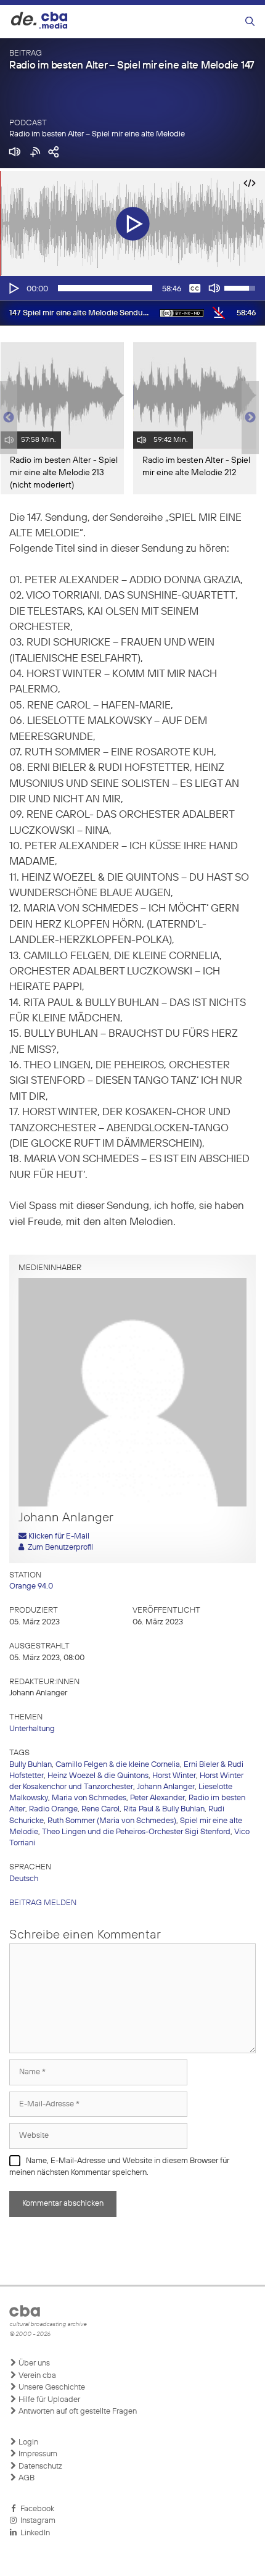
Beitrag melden (43, 1903)
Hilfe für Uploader (48, 2400)
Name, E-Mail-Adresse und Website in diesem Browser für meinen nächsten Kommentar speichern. (119, 2167)
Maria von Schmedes (89, 1798)
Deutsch (24, 1879)
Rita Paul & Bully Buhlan (164, 1809)
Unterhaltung (32, 1729)
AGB (26, 2478)
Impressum (37, 2454)
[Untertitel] (195, 288)
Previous (6, 418)
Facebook (35, 2509)
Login (27, 2442)
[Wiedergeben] (13, 288)
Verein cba (36, 2376)
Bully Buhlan (31, 1765)
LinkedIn (33, 2533)
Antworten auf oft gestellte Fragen (77, 2412)
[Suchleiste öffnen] (250, 22)
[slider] (105, 288)
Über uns (33, 2363)
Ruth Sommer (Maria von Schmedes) (112, 1821)
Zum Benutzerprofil (59, 1548)
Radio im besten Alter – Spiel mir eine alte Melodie (97, 134)
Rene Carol (100, 1809)
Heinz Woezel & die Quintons (98, 1776)
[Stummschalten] (214, 288)
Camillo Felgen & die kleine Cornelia (118, 1765)
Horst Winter (174, 1776)
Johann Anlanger (166, 1787)
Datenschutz (39, 2466)
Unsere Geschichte (51, 2387)
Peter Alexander (157, 1798)
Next (250, 418)
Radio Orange (53, 1809)
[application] (132, 288)
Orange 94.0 (31, 1586)
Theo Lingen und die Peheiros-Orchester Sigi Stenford (136, 1832)
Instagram (36, 2521)
